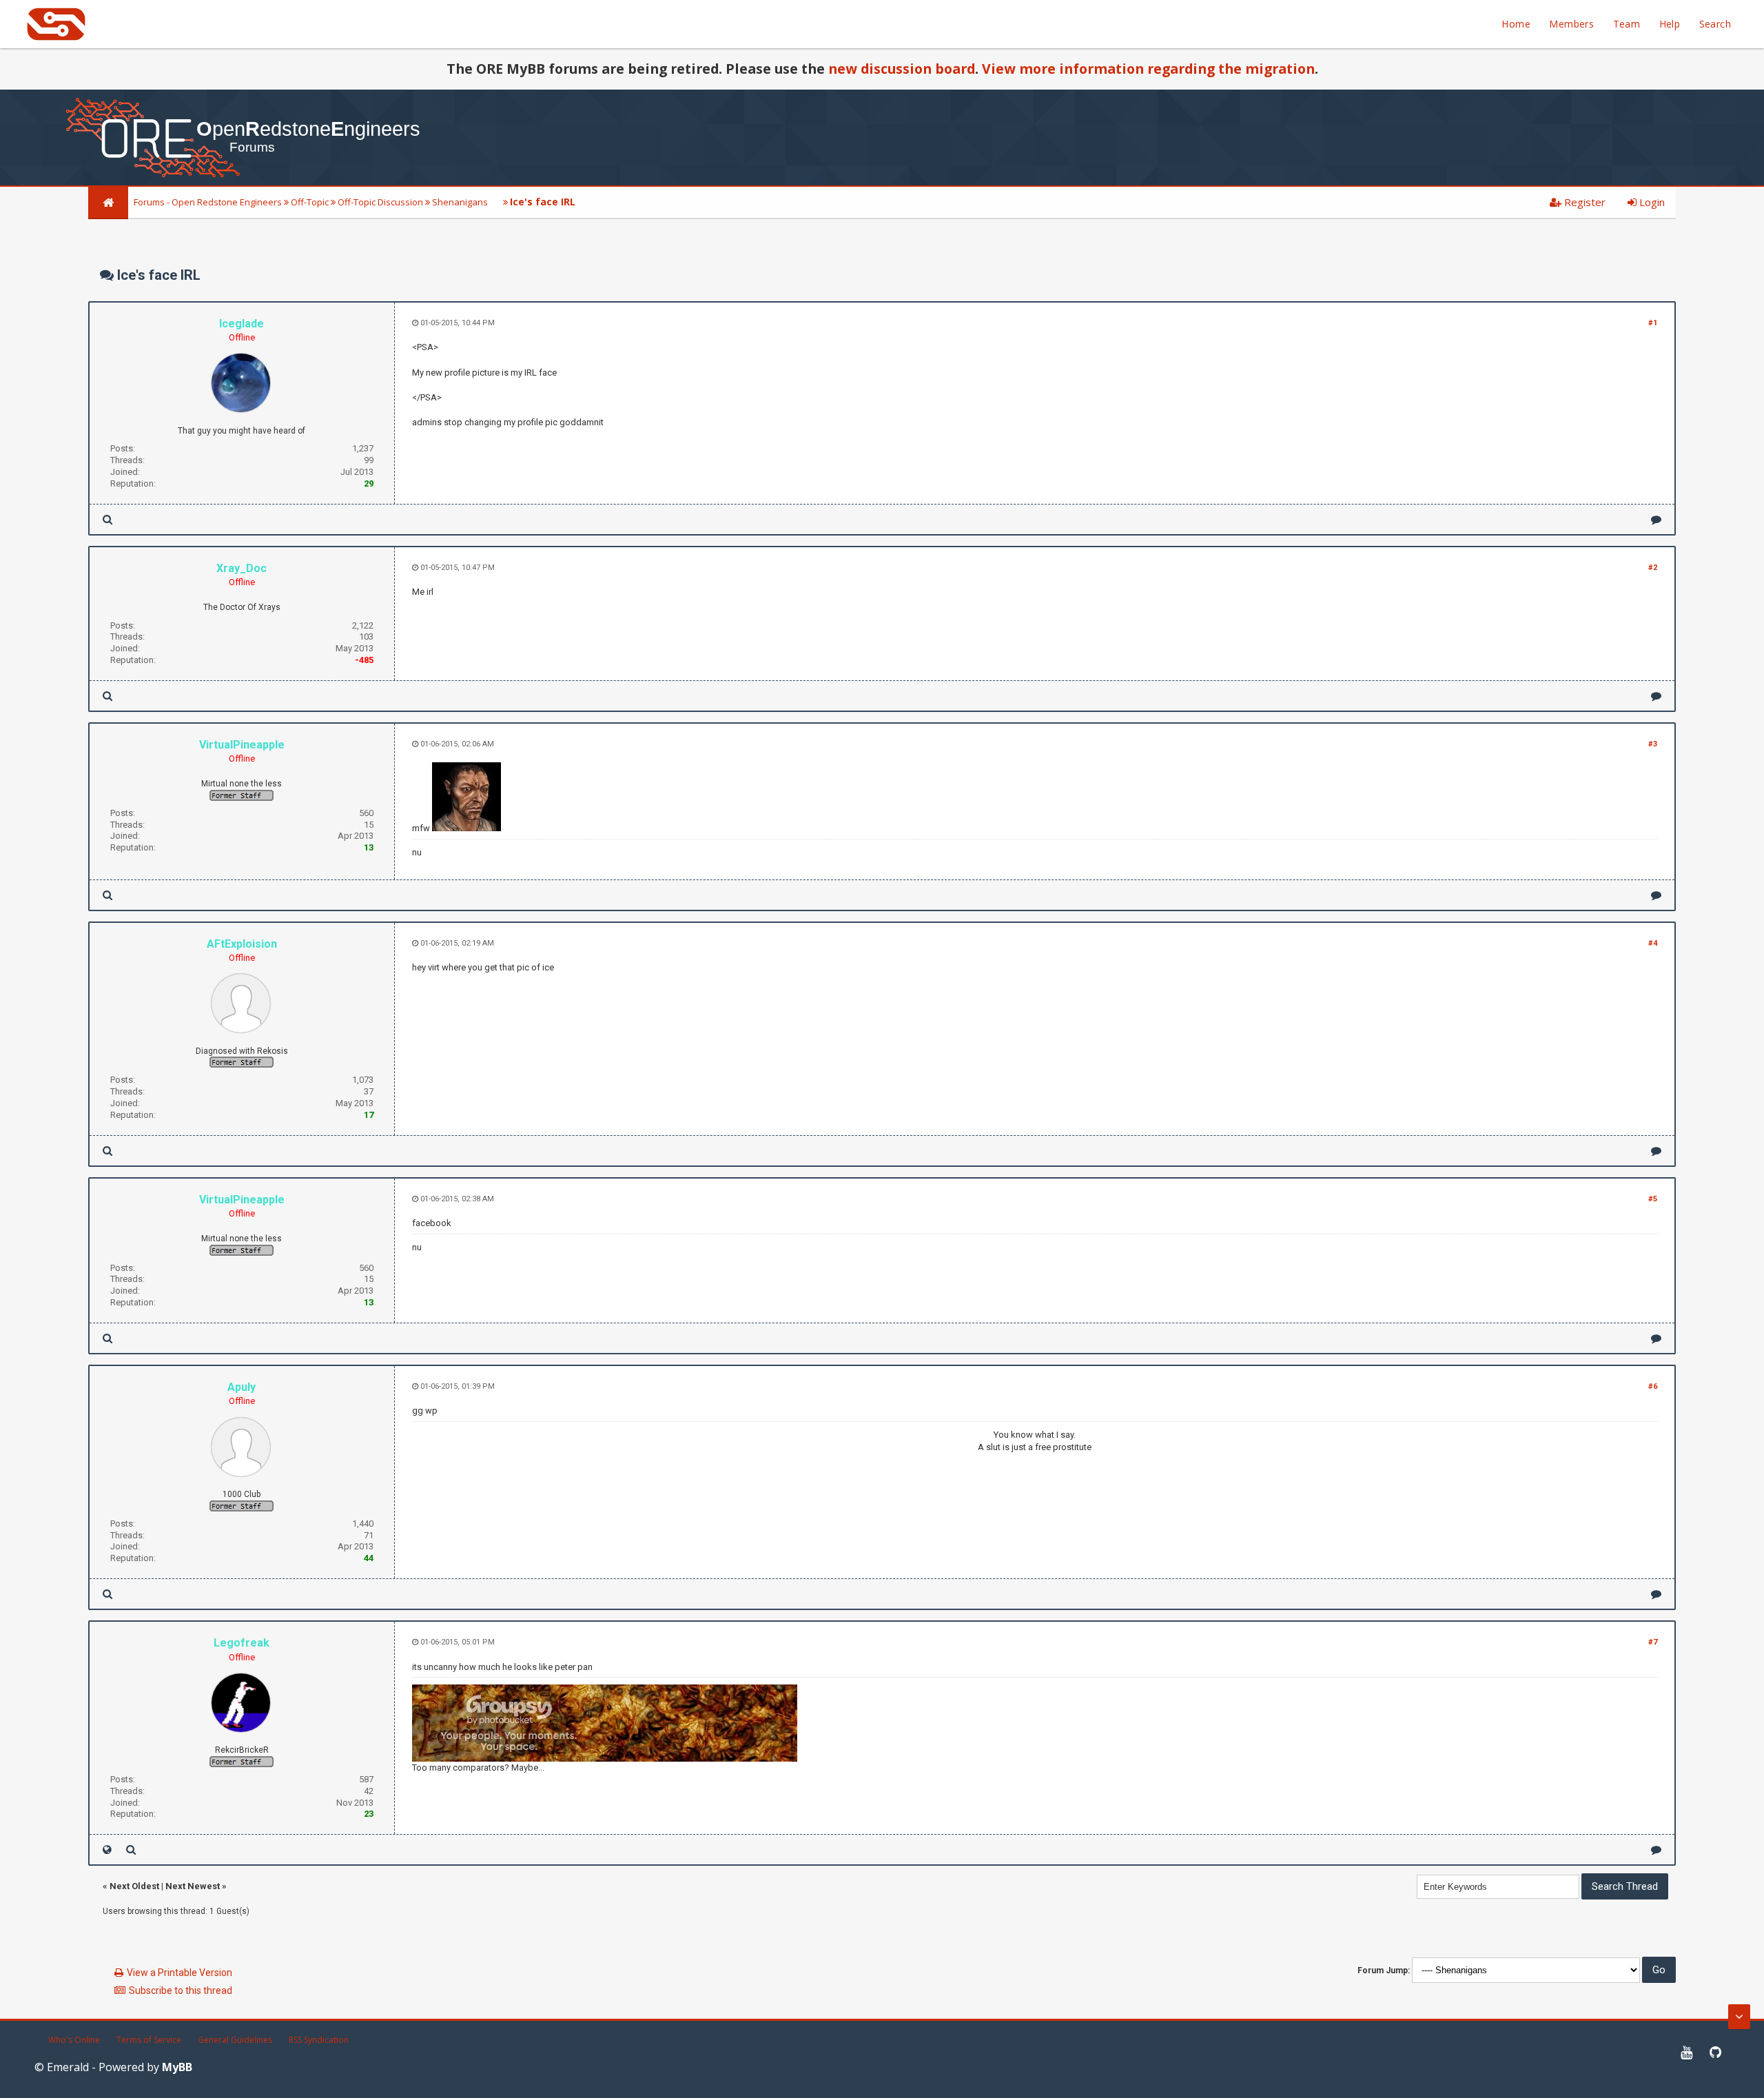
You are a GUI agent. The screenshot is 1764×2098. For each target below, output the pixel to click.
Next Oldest (134, 1886)
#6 (1653, 1386)
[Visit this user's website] (107, 1850)
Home (1516, 24)
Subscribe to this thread (181, 1990)
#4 (1653, 943)
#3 (1653, 744)
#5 (1653, 1199)
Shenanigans (460, 202)
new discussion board (902, 69)
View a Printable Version (180, 1973)
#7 (1653, 1642)
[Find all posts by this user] (107, 519)
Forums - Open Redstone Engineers (208, 202)
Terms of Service (149, 2040)
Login (1651, 202)
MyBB (177, 2067)
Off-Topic (310, 202)
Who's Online (74, 2040)
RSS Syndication (319, 2040)
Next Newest (193, 1886)
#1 (1653, 323)
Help (1670, 24)
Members (1571, 24)
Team (1627, 24)
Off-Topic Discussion (380, 202)
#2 (1653, 568)
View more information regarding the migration (1148, 69)
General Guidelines (235, 2040)
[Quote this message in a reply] (1656, 519)
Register (1583, 202)
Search (1715, 24)
